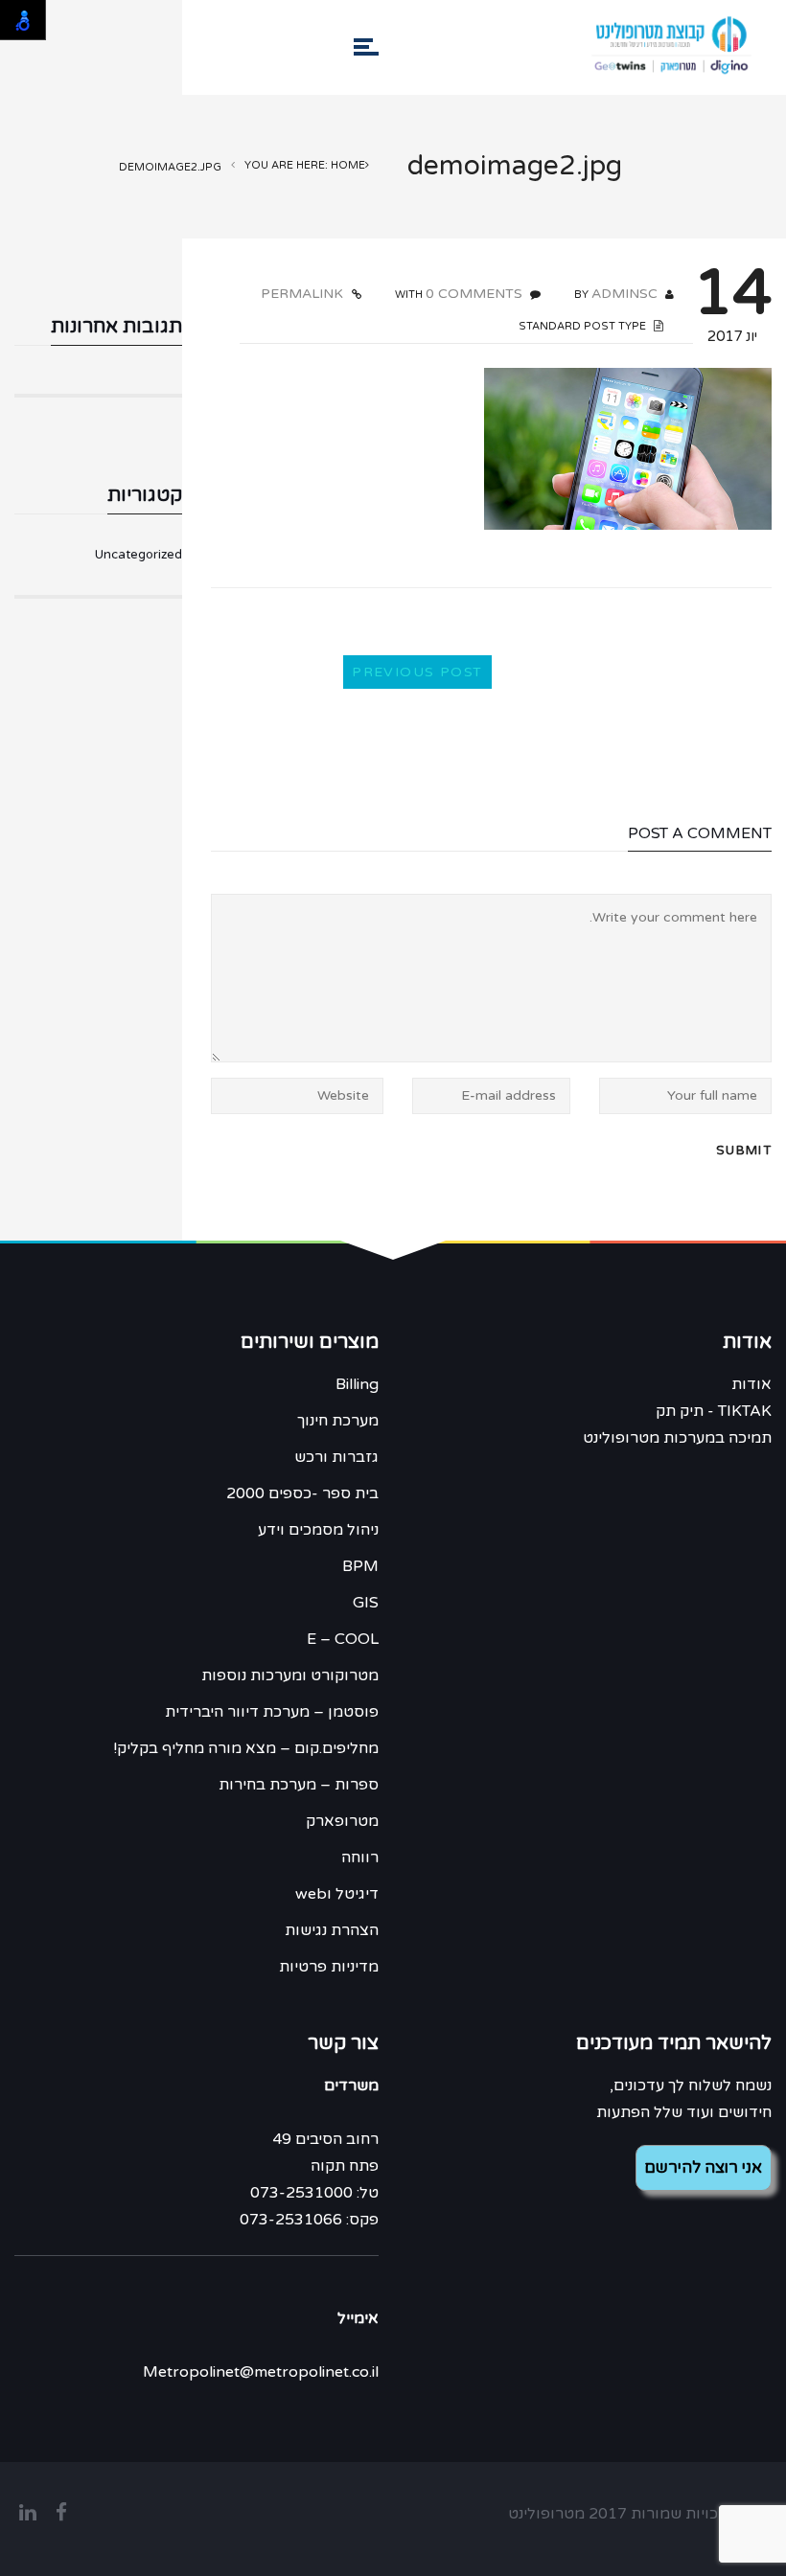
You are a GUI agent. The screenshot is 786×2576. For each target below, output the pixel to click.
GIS (366, 1603)
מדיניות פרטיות (329, 1967)
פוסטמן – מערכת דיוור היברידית (272, 1712)
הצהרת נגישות (332, 1930)
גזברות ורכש (336, 1457)
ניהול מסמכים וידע (318, 1530)
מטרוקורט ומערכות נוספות (290, 1676)
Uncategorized (139, 555)
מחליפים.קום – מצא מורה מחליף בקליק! (246, 1748)
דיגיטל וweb (337, 1894)
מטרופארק (342, 1821)
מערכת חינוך (338, 1421)
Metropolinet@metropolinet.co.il (261, 2372)
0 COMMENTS (474, 294)
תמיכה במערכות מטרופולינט (677, 1438)
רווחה (360, 1858)
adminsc (624, 294)
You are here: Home (305, 165)
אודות (751, 1384)
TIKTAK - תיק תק (714, 1411)
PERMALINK (304, 294)
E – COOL (343, 1639)
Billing (357, 1384)
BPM (360, 1566)
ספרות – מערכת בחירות (299, 1785)
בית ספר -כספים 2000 (302, 1493)
